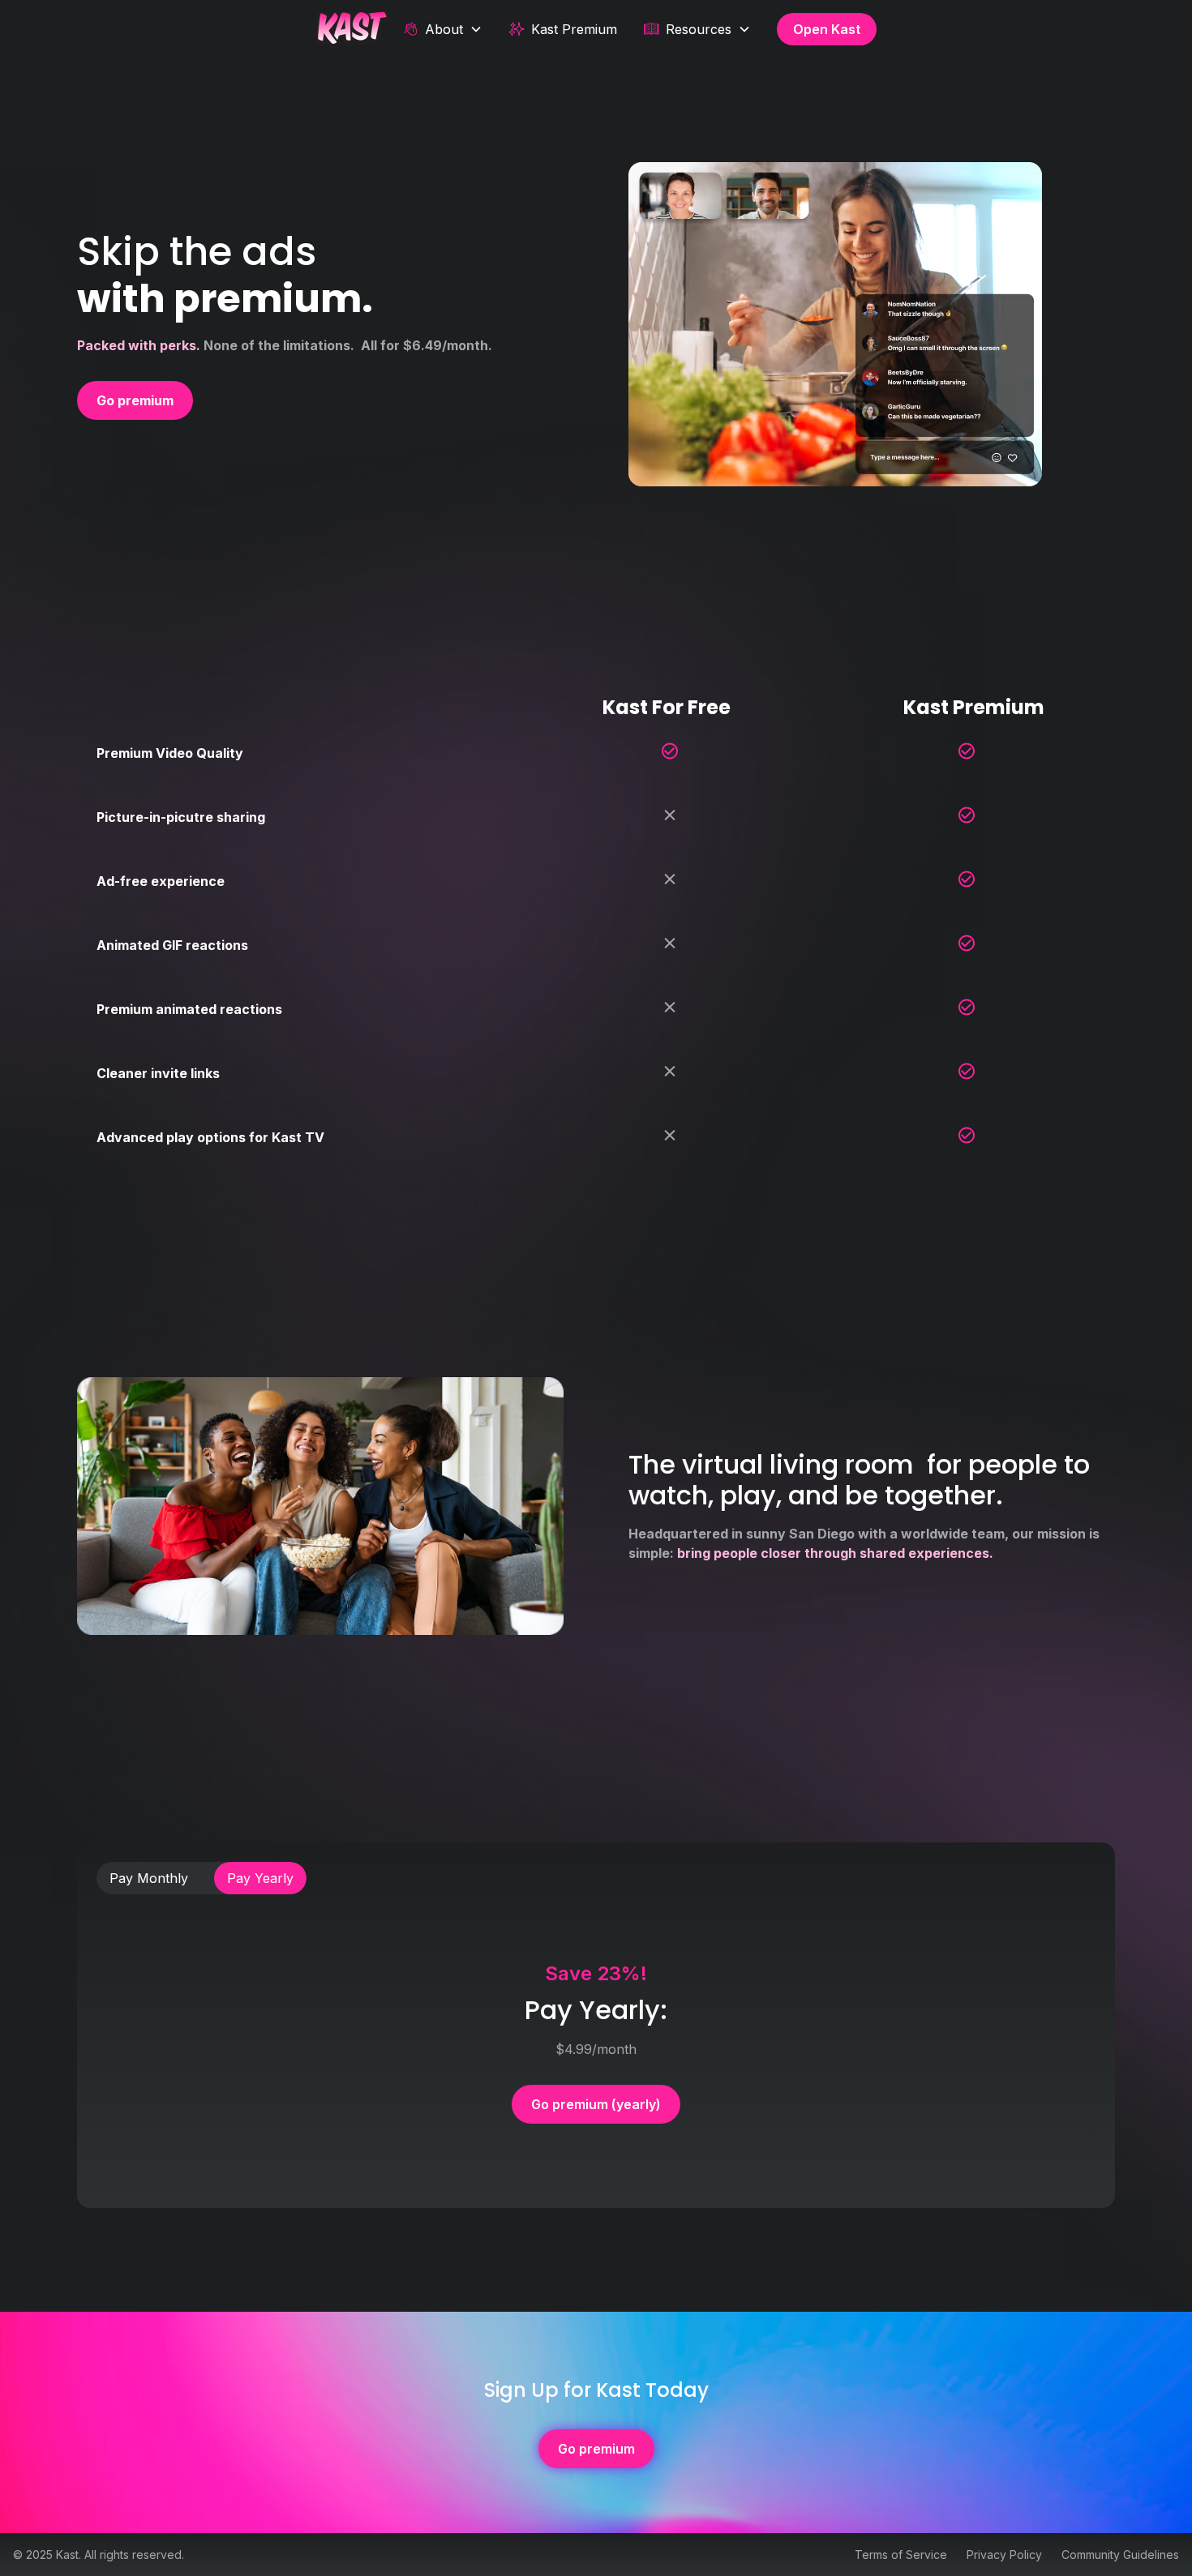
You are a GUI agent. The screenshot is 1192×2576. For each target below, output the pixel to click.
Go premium (596, 2449)
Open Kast (827, 29)
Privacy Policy (1004, 2555)
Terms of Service (901, 2555)
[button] (442, 29)
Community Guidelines (1120, 2555)
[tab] (149, 1878)
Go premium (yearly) (596, 2104)
